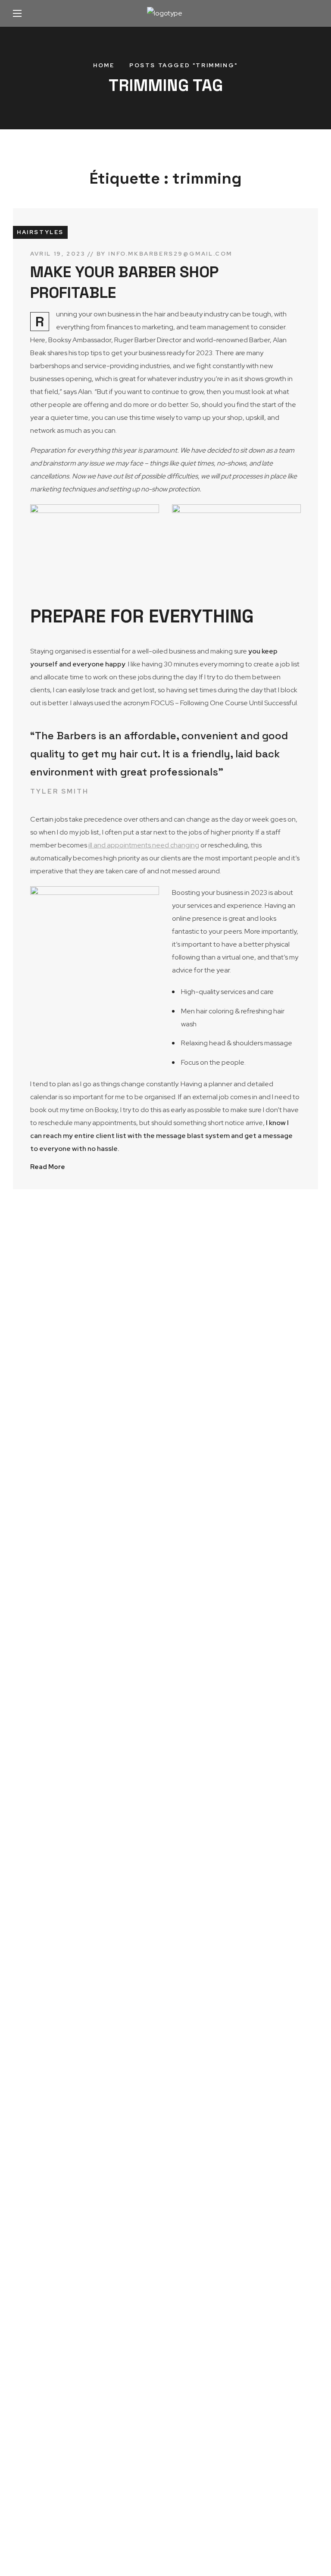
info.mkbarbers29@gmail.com (170, 254)
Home (104, 65)
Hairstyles (40, 232)
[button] (309, 13)
